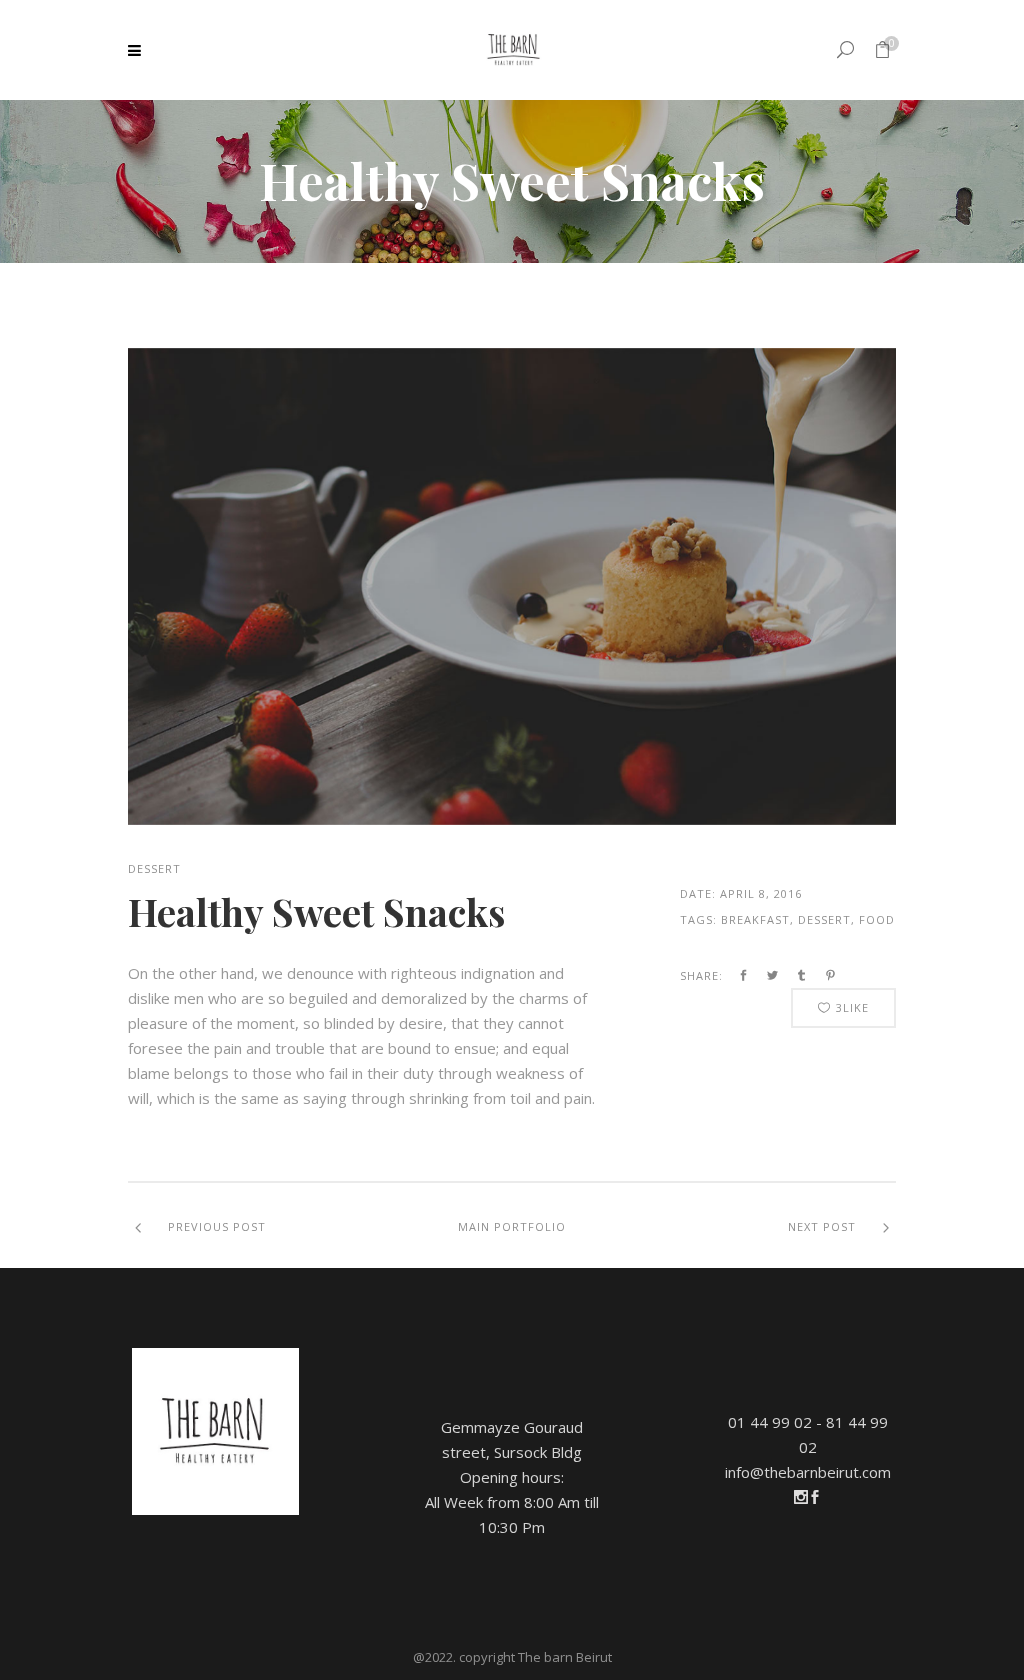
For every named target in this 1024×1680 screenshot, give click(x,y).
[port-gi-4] (512, 586)
